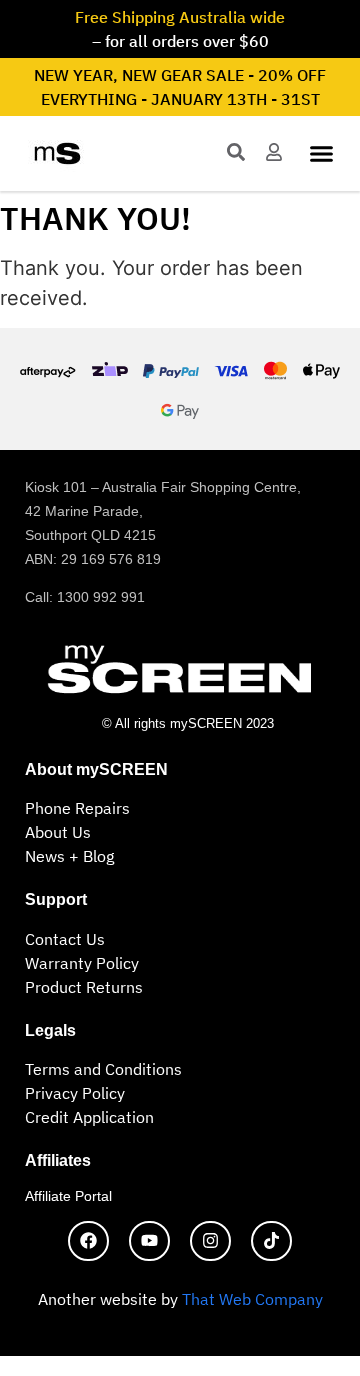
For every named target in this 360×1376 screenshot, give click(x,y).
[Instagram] (210, 1241)
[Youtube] (149, 1241)
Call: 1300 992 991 (85, 597)
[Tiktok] (271, 1241)
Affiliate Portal (68, 1196)
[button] (322, 154)
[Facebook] (88, 1241)
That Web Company (252, 1299)
